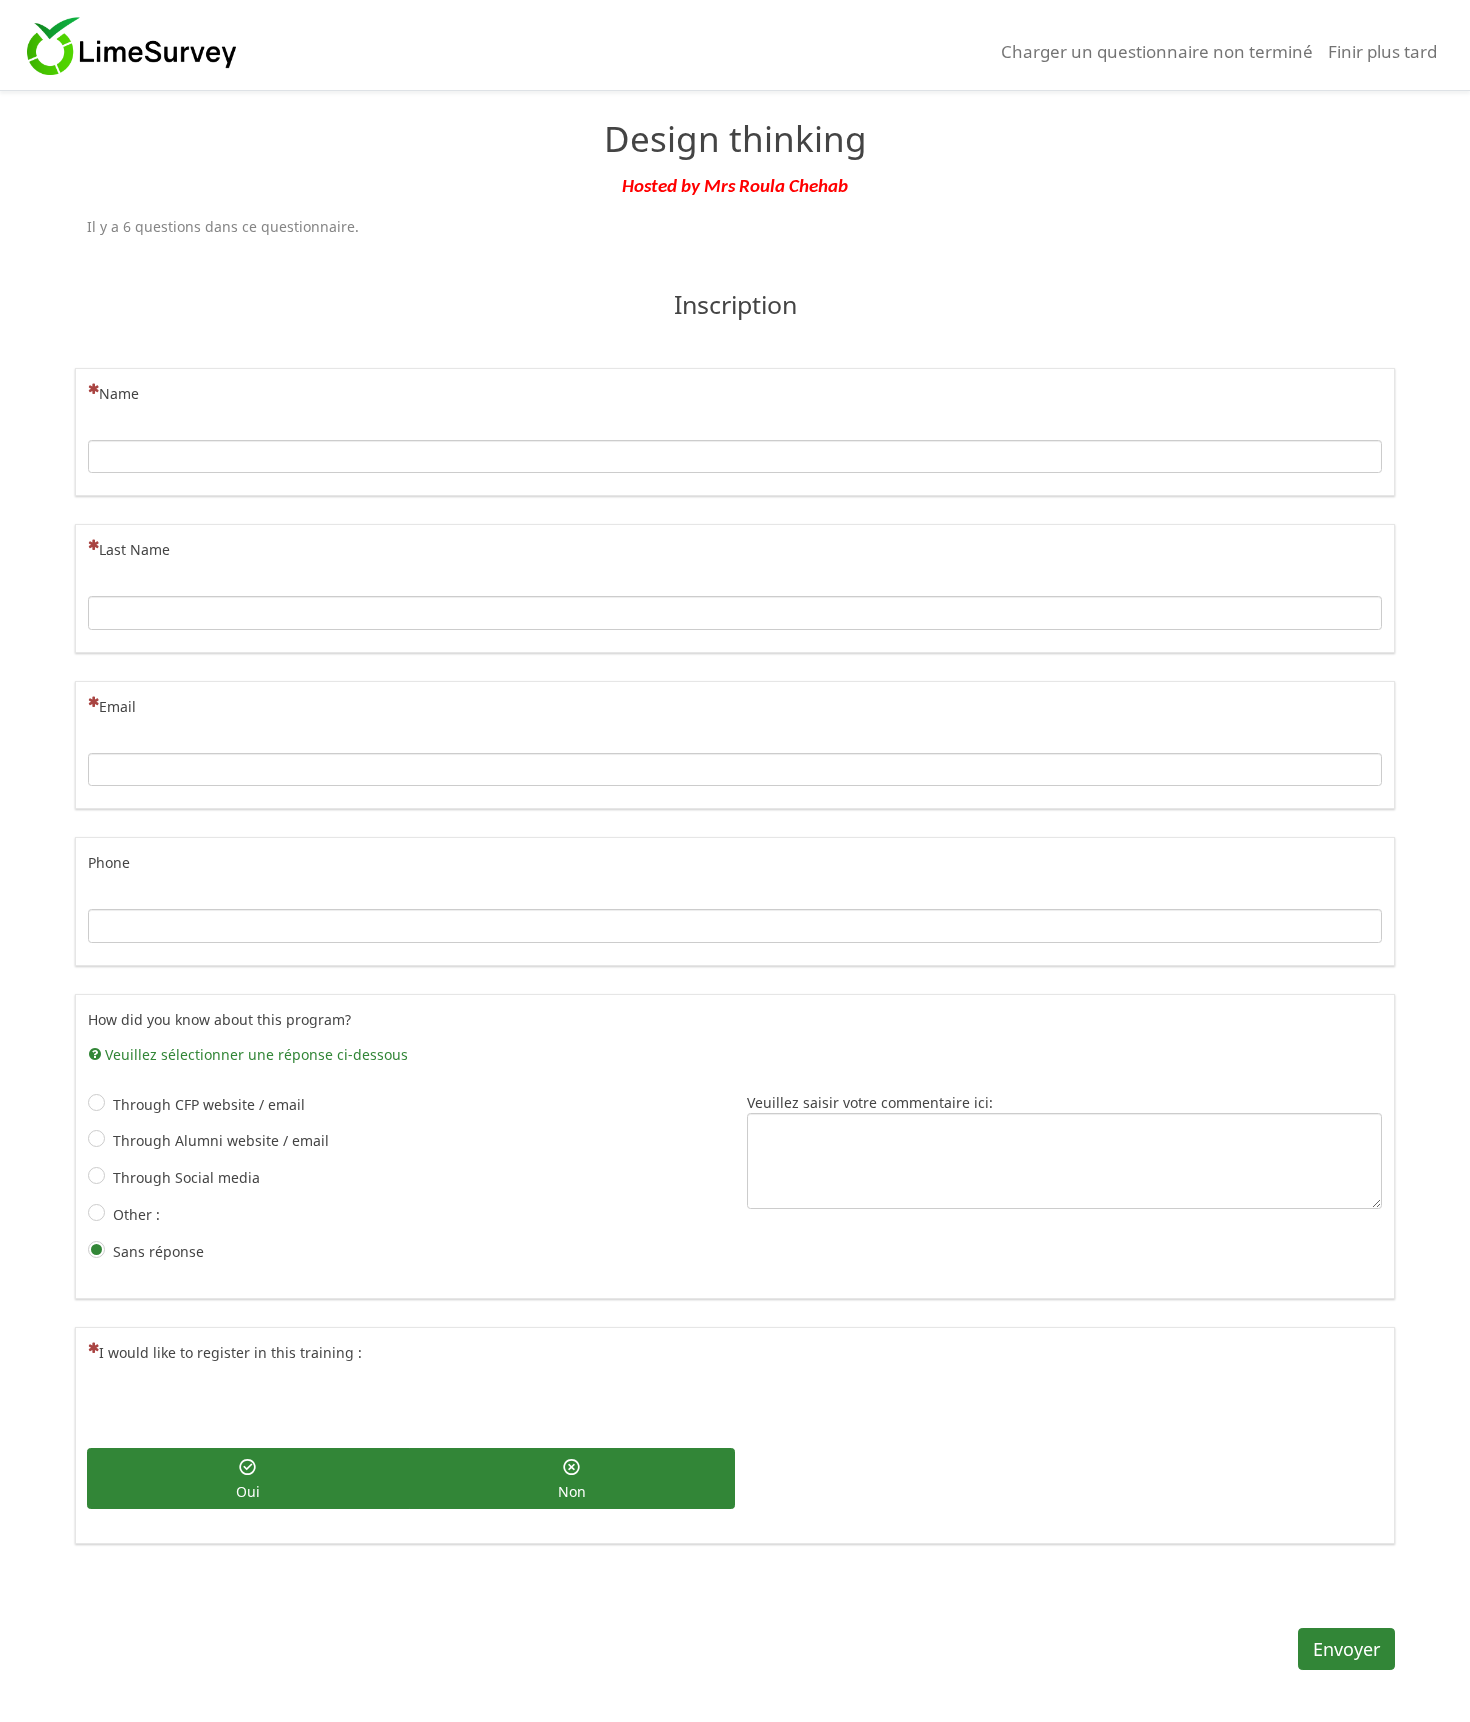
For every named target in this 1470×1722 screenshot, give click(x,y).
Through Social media (186, 1177)
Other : (136, 1214)
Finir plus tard (1382, 51)
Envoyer (1346, 1649)
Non (572, 1491)
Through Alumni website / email (221, 1140)
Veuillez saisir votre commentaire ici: (870, 1102)
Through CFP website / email (209, 1104)
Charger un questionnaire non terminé (1157, 51)
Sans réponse (158, 1251)
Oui (248, 1491)
